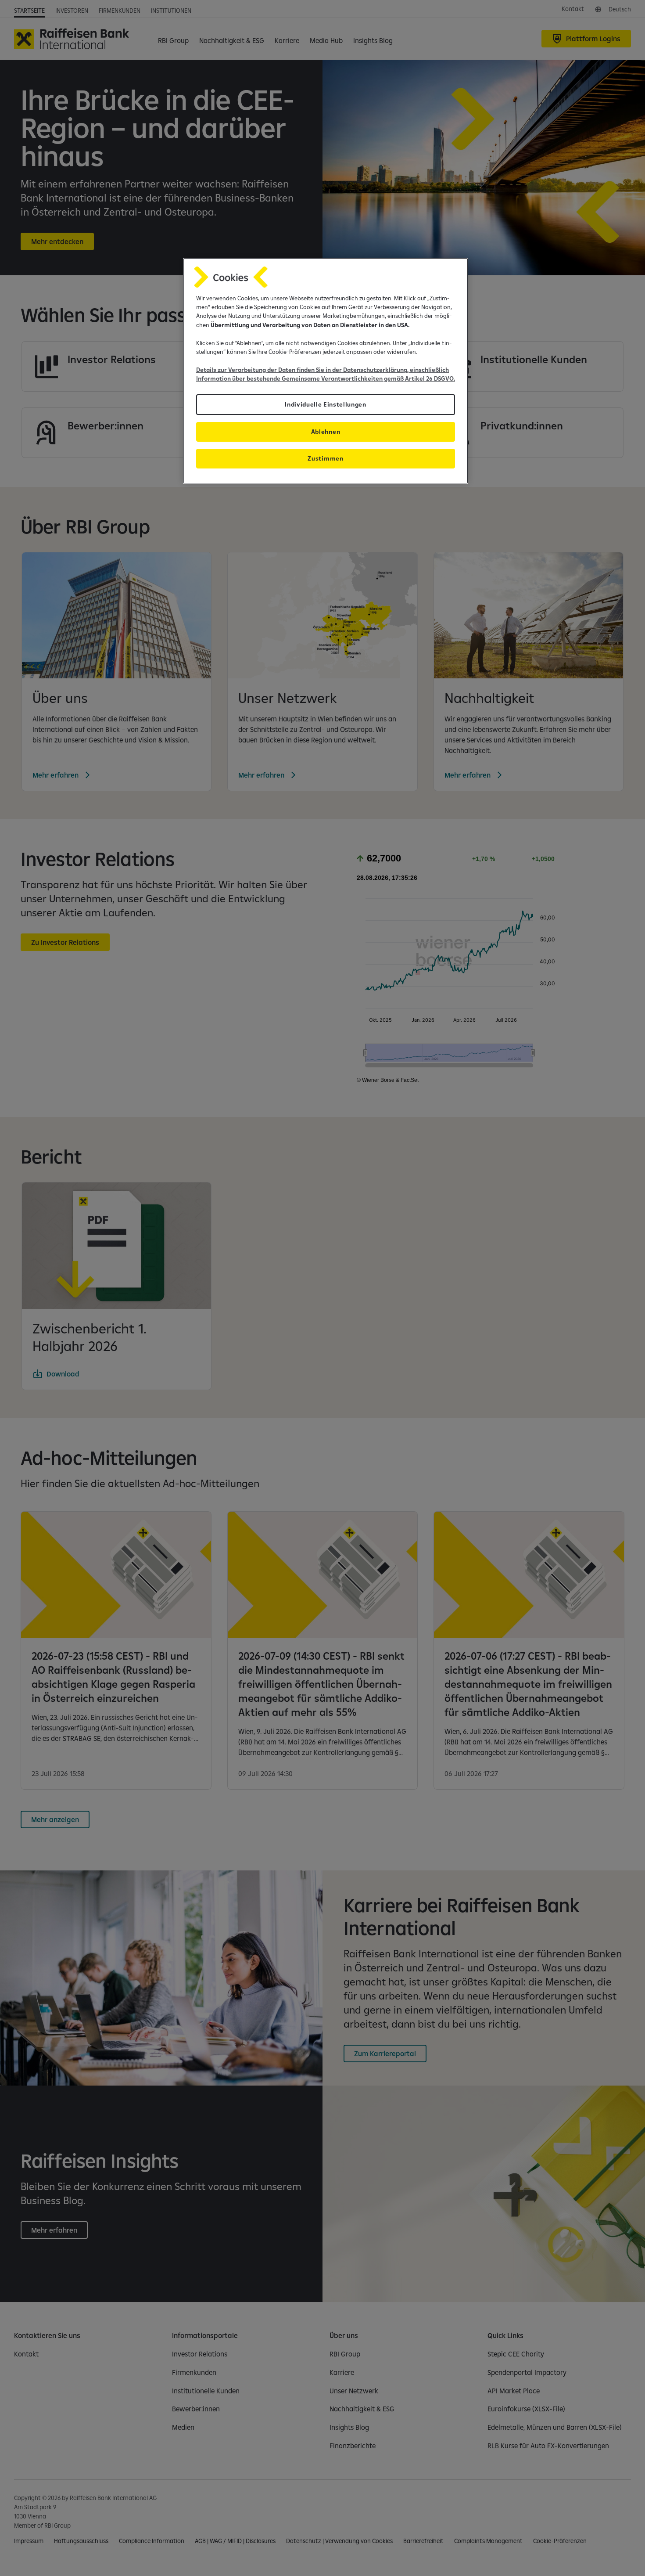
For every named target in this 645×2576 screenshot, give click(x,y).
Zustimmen (325, 458)
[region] (326, 371)
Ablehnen (326, 432)
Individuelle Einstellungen (326, 404)
